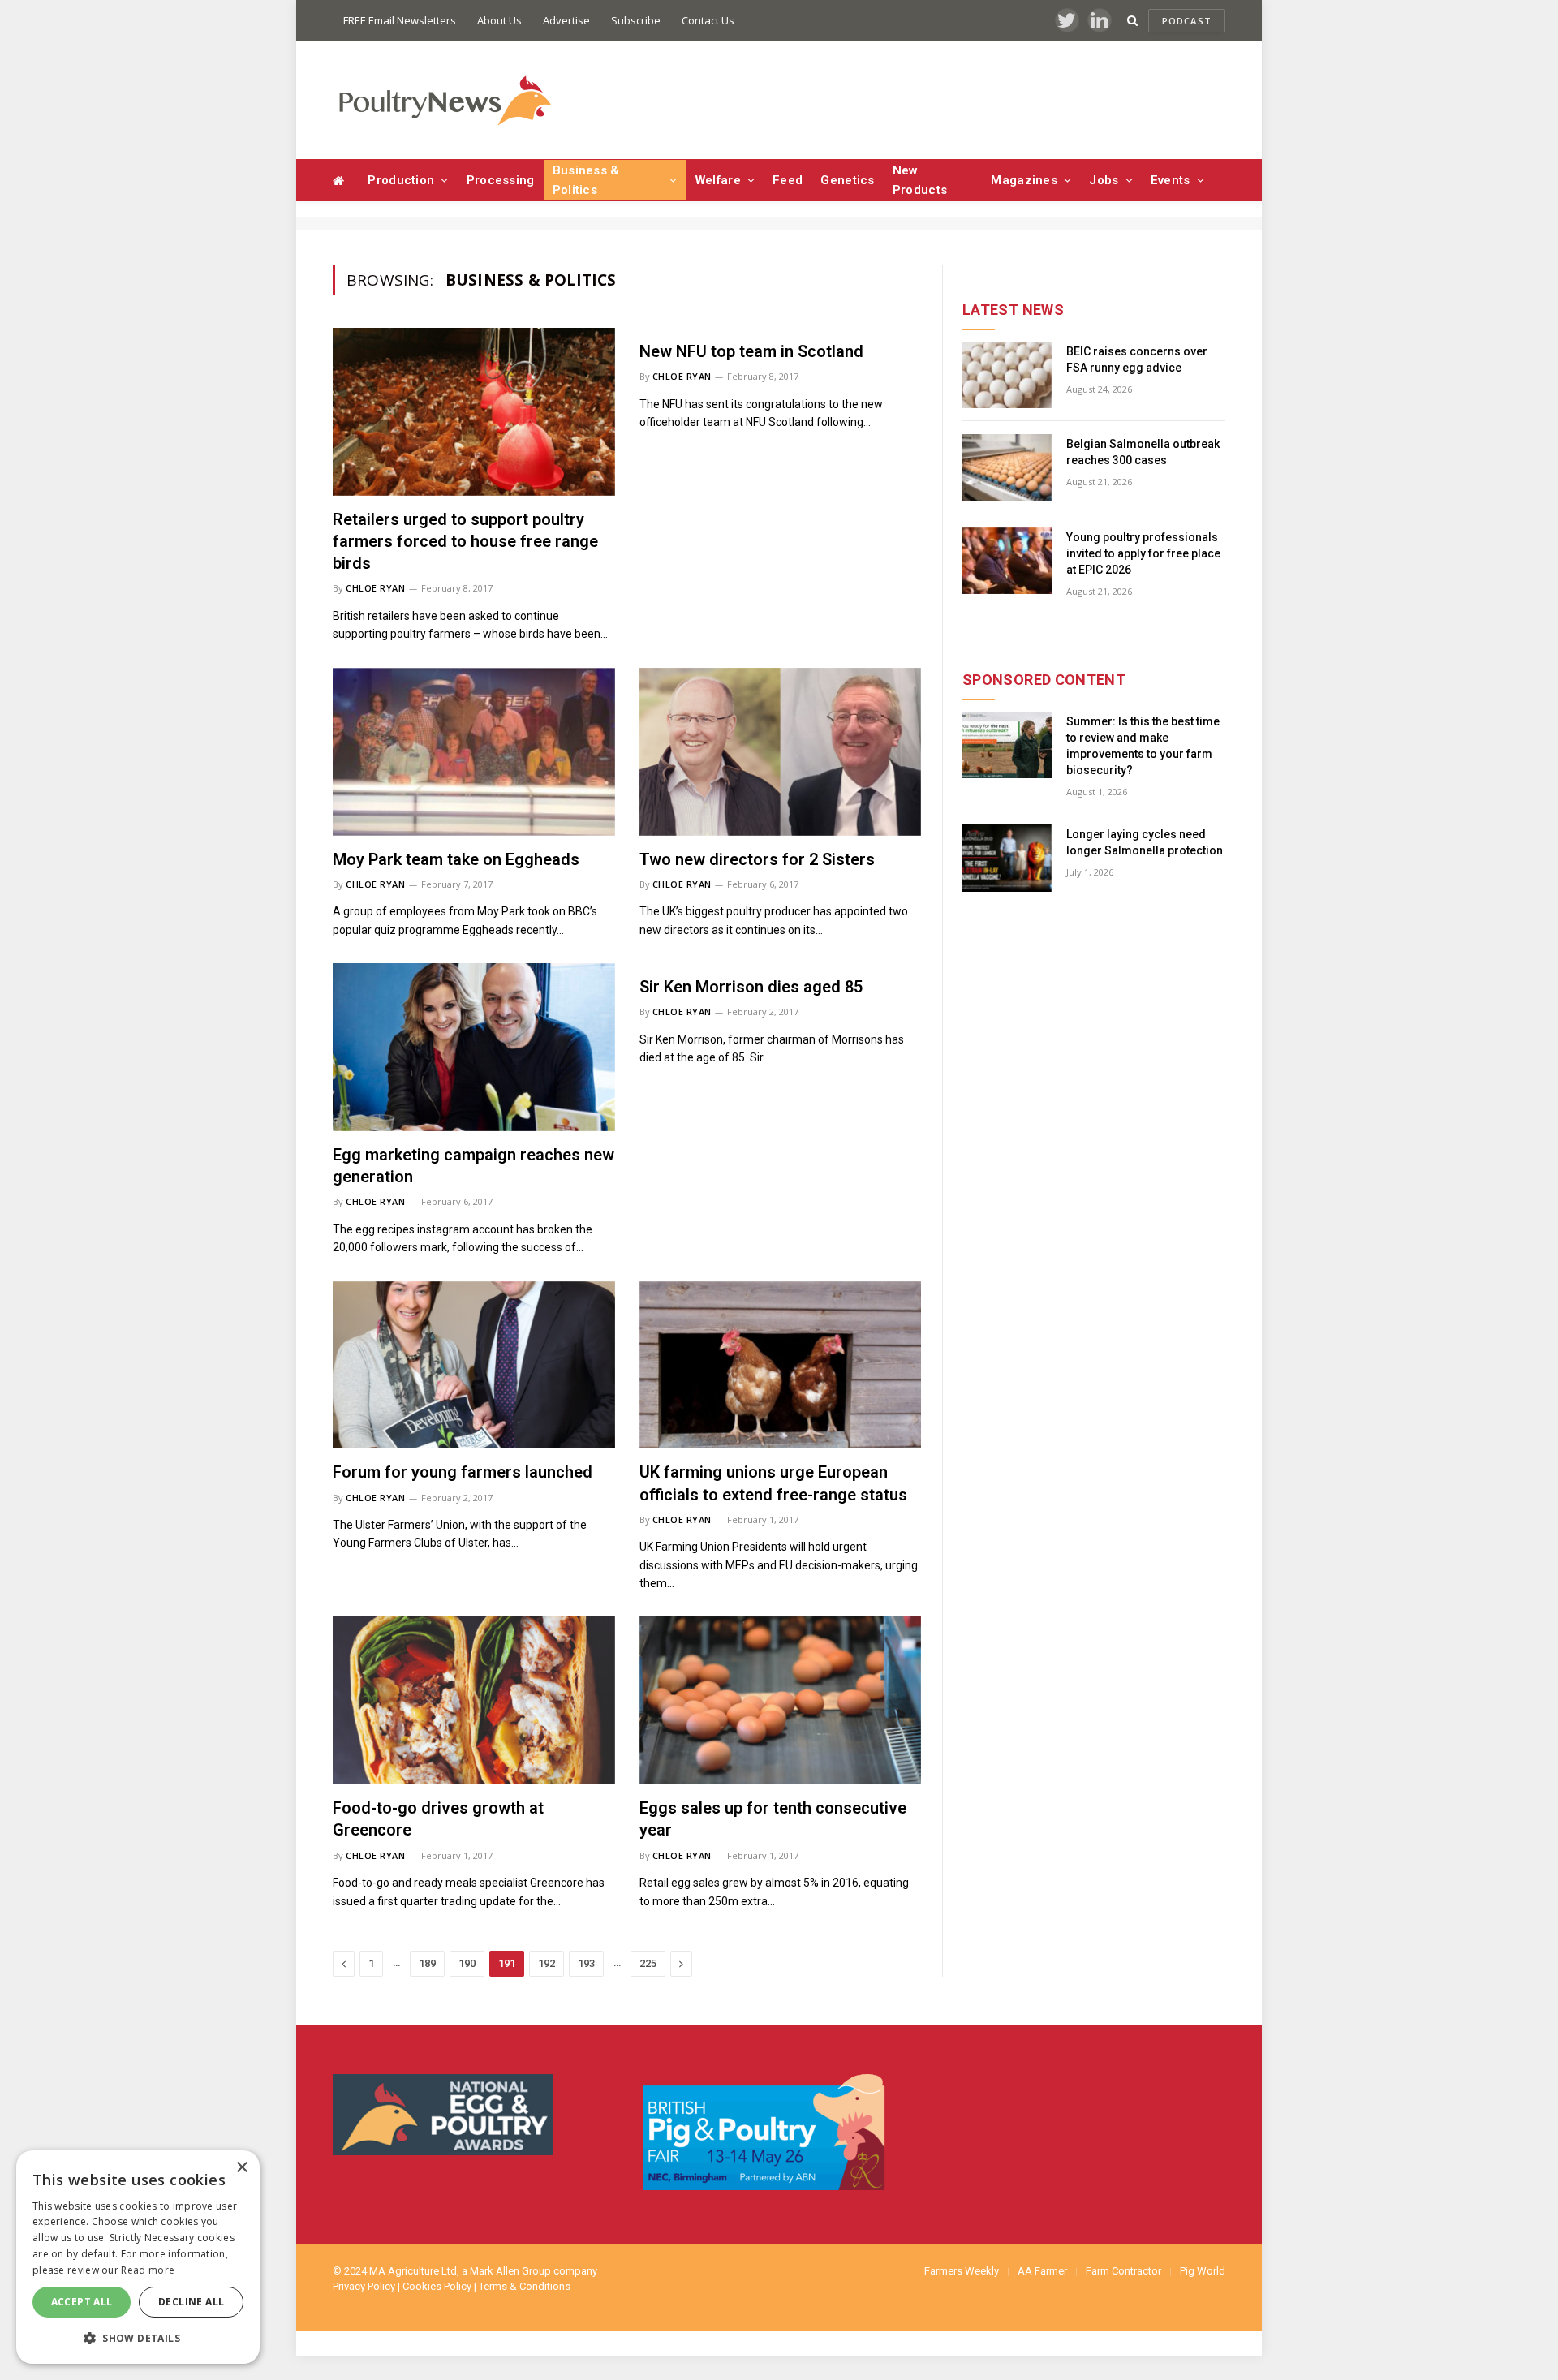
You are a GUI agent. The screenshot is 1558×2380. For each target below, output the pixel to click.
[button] (138, 2338)
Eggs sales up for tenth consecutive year (773, 1819)
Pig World (1203, 2271)
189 (427, 1963)
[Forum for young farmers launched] (474, 1365)
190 (467, 1963)
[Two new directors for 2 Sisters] (781, 752)
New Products (920, 180)
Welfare (718, 180)
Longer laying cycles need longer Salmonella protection (1145, 842)
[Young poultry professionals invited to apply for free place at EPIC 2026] (1007, 561)
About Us (499, 20)
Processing (501, 180)
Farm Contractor (1123, 2271)
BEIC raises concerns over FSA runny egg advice (1137, 359)
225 (648, 1963)
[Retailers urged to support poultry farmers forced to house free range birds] (474, 412)
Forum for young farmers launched (463, 1472)
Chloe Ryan (376, 588)
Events (1171, 180)
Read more (148, 2270)
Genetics (847, 180)
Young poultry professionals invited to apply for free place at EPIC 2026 (1143, 553)
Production (401, 180)
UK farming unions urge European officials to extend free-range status (773, 1483)
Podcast (1187, 21)
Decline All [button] (191, 2302)
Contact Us (708, 20)
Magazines (1024, 180)
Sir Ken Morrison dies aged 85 (751, 987)
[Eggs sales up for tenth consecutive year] (781, 1700)
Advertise (566, 20)
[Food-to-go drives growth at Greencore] (474, 1700)
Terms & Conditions (525, 2286)
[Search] (1132, 21)
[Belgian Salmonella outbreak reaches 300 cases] (1007, 468)
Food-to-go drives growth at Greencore (438, 1819)
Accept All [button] (82, 2302)
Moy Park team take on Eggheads (456, 859)
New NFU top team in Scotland (751, 351)
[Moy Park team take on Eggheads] (474, 752)
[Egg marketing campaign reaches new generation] (474, 1047)
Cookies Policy (437, 2286)
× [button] (241, 2168)
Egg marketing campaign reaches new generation (473, 1166)
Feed (788, 180)
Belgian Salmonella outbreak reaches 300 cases (1143, 452)
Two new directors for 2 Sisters (757, 859)
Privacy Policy (364, 2286)
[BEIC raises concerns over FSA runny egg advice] (1007, 375)
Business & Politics (586, 180)
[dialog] (138, 2257)
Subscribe (636, 20)
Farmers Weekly (962, 2271)
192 (547, 1963)
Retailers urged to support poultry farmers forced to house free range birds (465, 541)
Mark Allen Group (510, 2271)
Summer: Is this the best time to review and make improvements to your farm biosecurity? (1143, 746)
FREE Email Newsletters (400, 20)
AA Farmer (1042, 2271)
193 (586, 1963)
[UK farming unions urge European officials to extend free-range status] (781, 1365)
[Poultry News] (444, 100)
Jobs (1104, 180)
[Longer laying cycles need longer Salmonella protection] (1007, 858)
